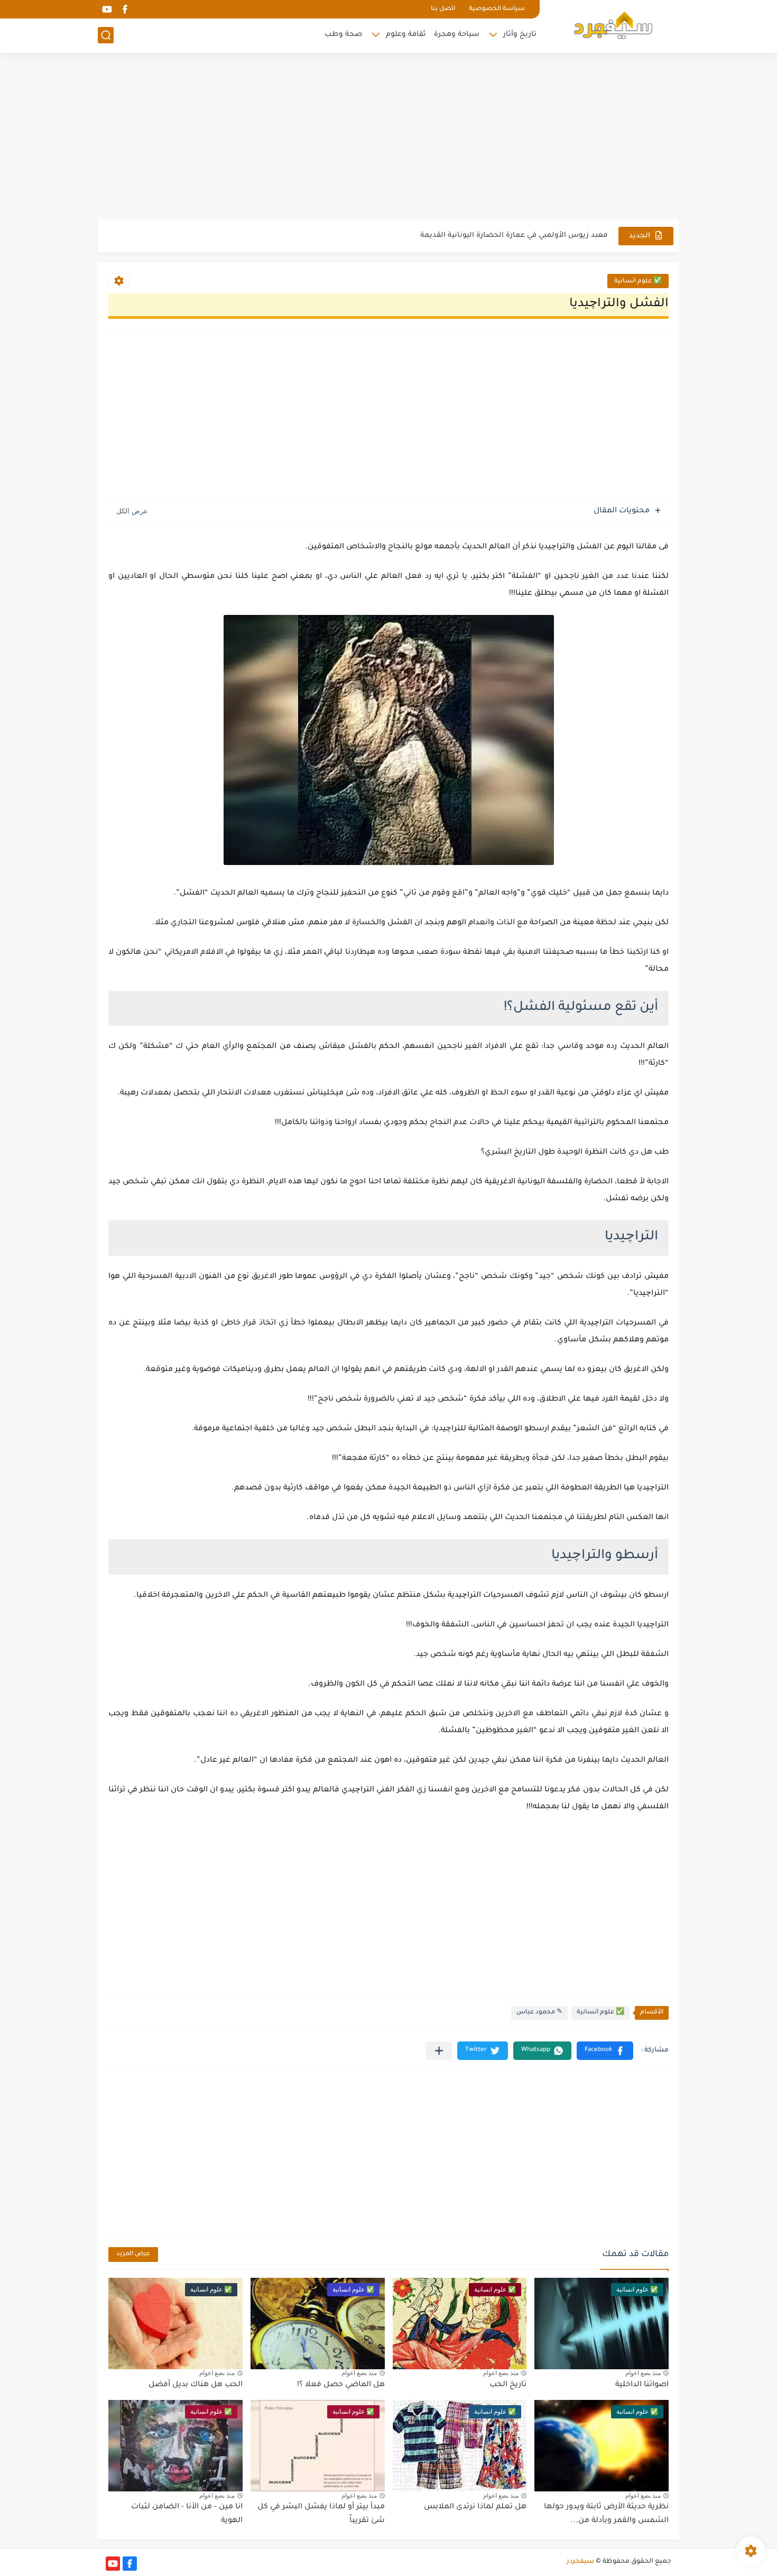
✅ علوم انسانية (638, 282)
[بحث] (106, 35)
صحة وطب (343, 35)
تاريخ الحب (508, 2385)
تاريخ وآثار (520, 35)
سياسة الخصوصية (497, 9)
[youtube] (107, 9)
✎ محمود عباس (539, 2013)
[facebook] (125, 9)
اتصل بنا (443, 9)
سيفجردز (580, 2562)
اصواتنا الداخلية (642, 2385)
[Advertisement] (388, 137)
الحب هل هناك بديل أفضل (196, 2385)
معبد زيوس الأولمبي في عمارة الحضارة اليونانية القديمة (514, 236)
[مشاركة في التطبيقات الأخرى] (439, 2051)
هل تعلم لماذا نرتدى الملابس (475, 2507)
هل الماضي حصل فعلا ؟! (341, 2385)
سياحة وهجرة (457, 35)
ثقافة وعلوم (406, 35)
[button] (605, 2051)
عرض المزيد (133, 2254)
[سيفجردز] (613, 25)
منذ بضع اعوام (643, 2373)
